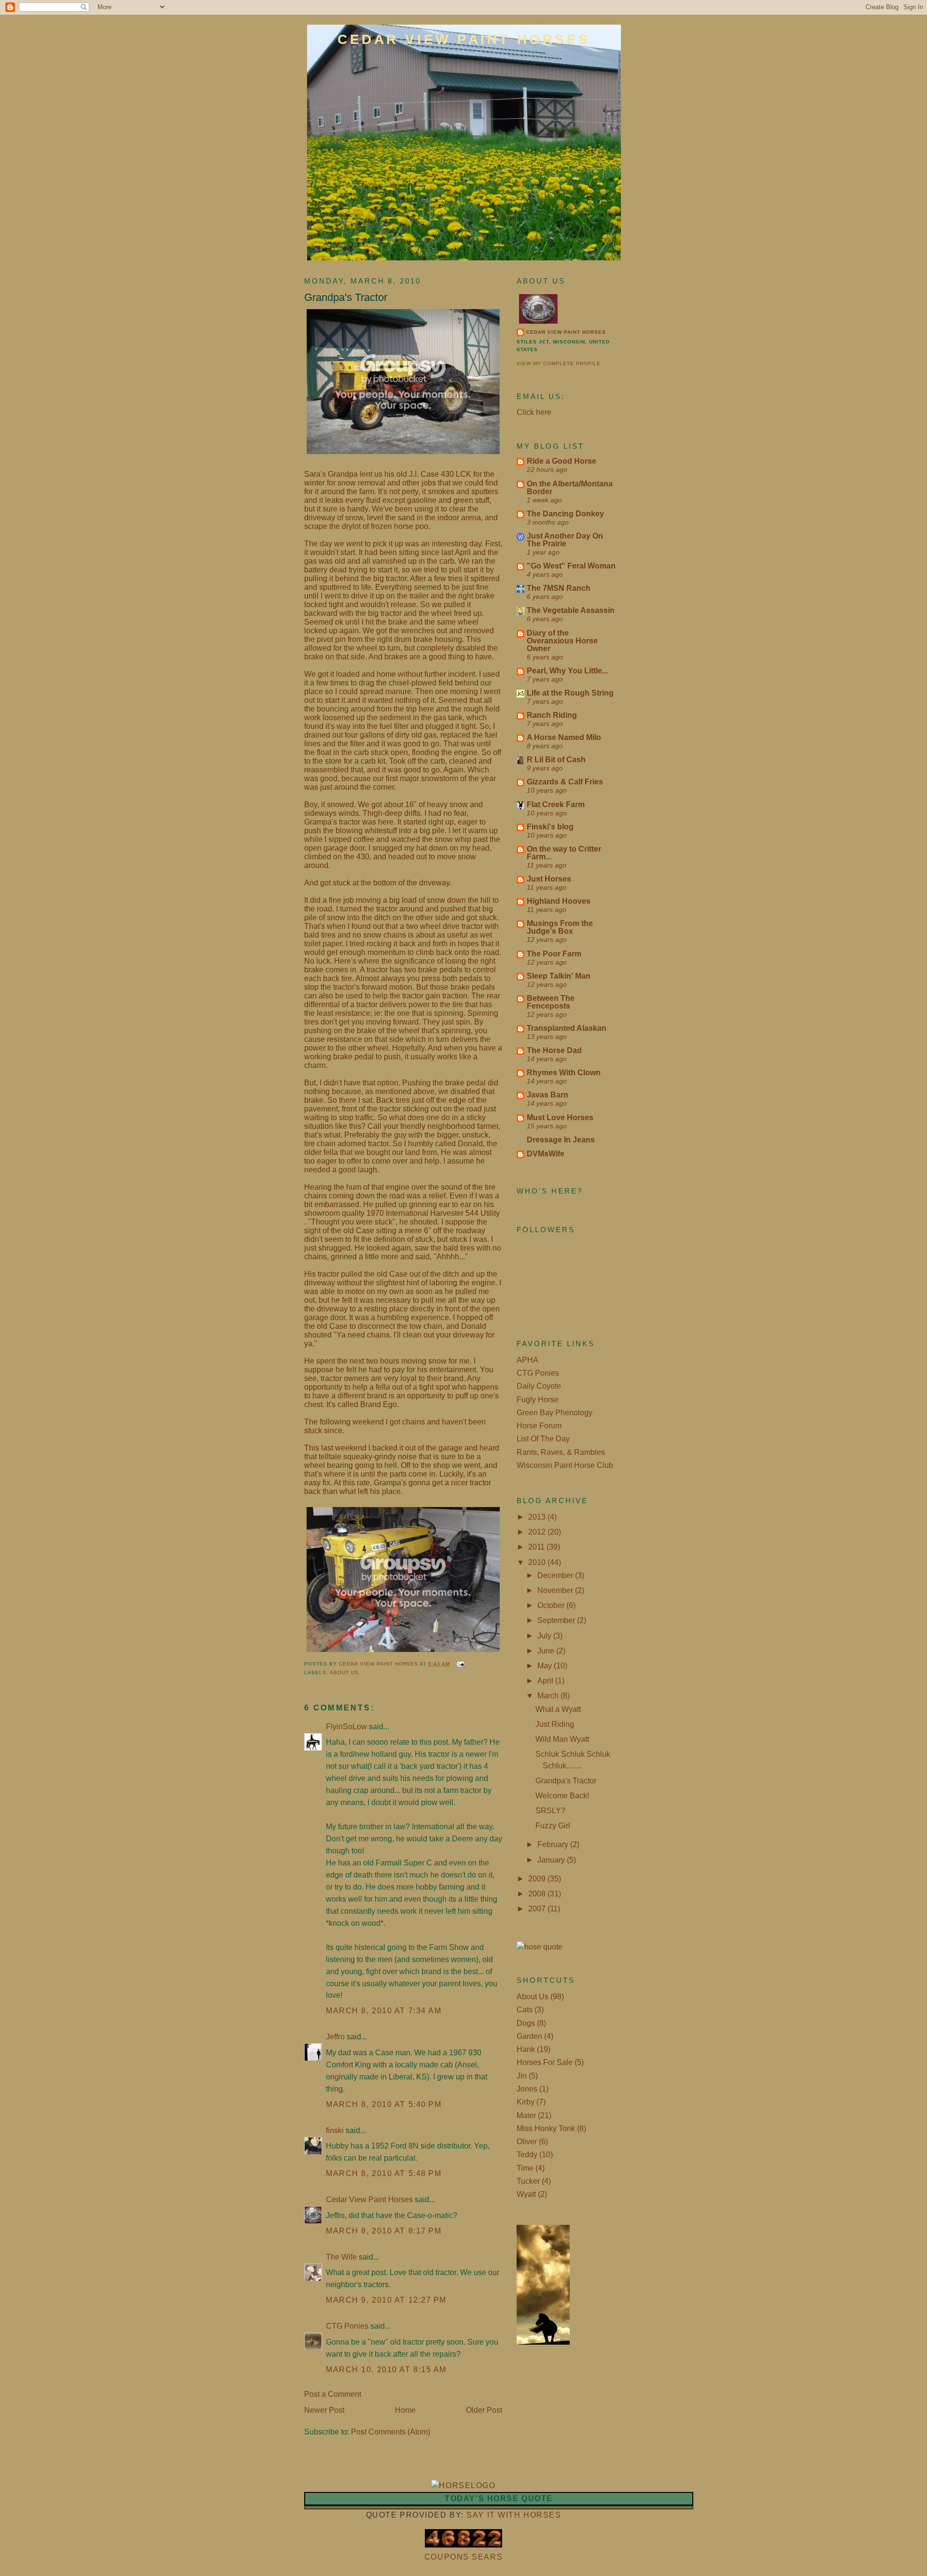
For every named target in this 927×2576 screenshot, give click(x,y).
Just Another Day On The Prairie (565, 540)
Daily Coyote (539, 1386)
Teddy (527, 2155)
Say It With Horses (514, 2515)
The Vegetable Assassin (571, 610)
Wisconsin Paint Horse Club (565, 1465)
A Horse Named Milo (564, 737)
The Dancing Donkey (565, 514)
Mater (526, 2115)
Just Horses (549, 879)
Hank (526, 2049)
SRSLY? (550, 1811)
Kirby (526, 2102)
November (556, 1590)
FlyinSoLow (346, 1727)
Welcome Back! (562, 1796)
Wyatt (526, 2194)
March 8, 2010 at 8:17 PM (384, 2231)
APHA (527, 1360)
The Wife (341, 2257)
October (552, 1605)
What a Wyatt (558, 1709)
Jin (522, 2076)
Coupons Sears (463, 2557)
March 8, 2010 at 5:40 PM (384, 2104)
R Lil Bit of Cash (556, 760)
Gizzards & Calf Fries (565, 782)
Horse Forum (539, 1426)
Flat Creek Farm (556, 804)
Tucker (528, 2181)
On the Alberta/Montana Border (570, 488)
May (546, 1666)
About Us (344, 1672)
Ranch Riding (552, 715)
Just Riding (555, 1724)
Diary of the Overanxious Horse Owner (562, 641)
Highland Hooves (559, 901)
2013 (538, 1517)
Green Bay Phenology (555, 1413)
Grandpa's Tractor (566, 1781)
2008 (538, 1894)
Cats (525, 2010)
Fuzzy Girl (553, 1826)
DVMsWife (546, 1154)
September (557, 1620)
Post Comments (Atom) (391, 2432)
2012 (538, 1532)
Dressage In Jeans (561, 1140)
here (544, 412)
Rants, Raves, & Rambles (561, 1452)
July (545, 1636)
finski (335, 2130)
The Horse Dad (554, 1050)
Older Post (484, 2410)
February (554, 1844)
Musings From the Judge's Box (560, 927)
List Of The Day (543, 1439)
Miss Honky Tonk (546, 2128)
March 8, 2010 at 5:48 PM (384, 2173)
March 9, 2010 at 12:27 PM (386, 2300)
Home (405, 2410)
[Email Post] (460, 1664)
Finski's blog (550, 827)
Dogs (526, 2023)
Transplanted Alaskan (567, 1028)
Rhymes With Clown (564, 1073)
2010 (538, 1562)
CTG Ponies (347, 2326)
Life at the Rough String (570, 693)
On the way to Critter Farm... (564, 853)
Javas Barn (548, 1095)
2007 (538, 1909)
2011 (537, 1547)
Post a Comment (333, 2394)
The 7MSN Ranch (559, 588)
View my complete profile (559, 363)
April (546, 1681)
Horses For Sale (545, 2062)
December (556, 1575)
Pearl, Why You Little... (567, 671)
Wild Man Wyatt (562, 1739)
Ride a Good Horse (562, 461)
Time (525, 2168)
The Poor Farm (554, 954)
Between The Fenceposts (551, 1002)
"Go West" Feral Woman (571, 566)
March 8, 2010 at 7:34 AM (384, 2011)
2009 (538, 1879)
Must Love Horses (560, 1117)
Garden (529, 2036)
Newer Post (324, 2410)
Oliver (527, 2142)
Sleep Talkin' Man (559, 976)
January (552, 1860)
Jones (527, 2089)
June (547, 1651)
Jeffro (335, 2037)
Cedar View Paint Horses (464, 39)
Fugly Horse (538, 1400)
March (549, 1696)
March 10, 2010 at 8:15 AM (386, 2370)
